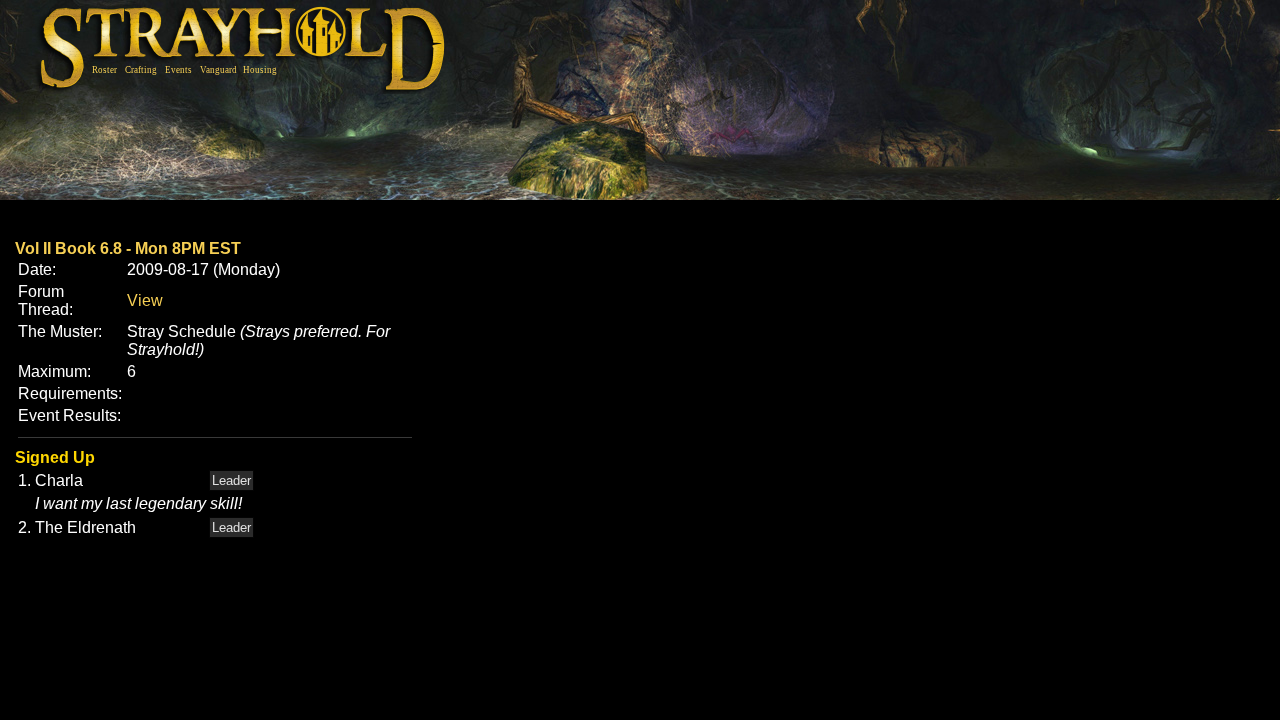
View (145, 300)
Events (178, 70)
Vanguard (218, 70)
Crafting (141, 70)
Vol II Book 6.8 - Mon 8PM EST (128, 248)
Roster (104, 70)
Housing (260, 70)
